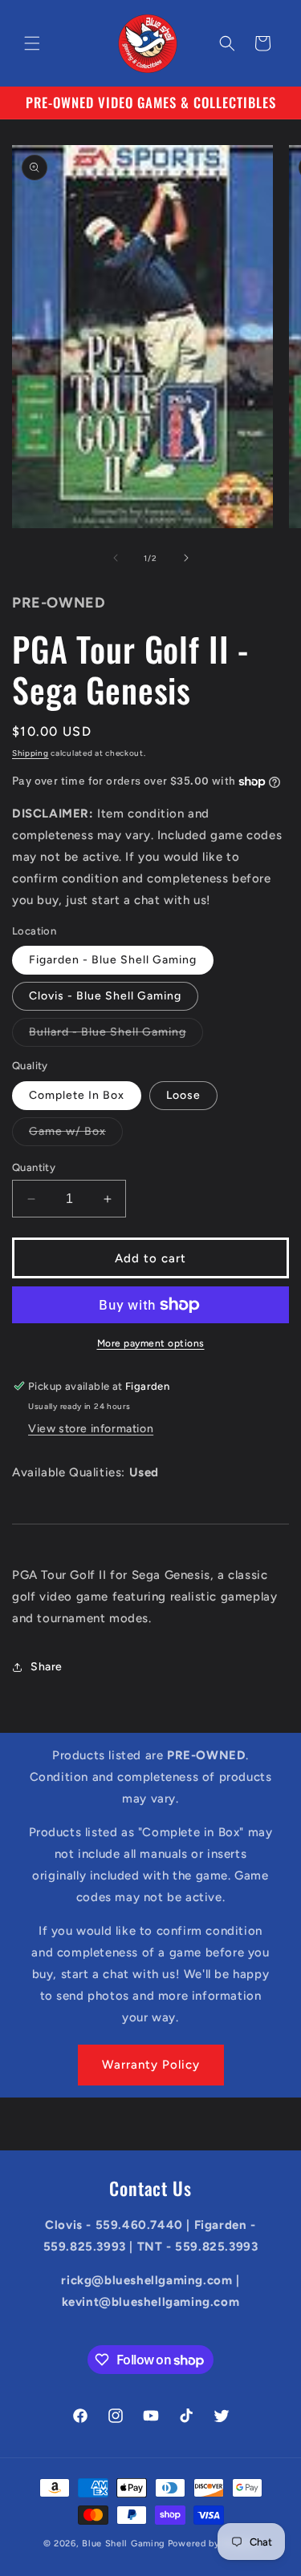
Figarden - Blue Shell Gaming (113, 960)
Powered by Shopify (213, 2544)
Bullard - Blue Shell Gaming (116, 1036)
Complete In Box (77, 1095)
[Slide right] (186, 558)
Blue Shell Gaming (124, 2544)
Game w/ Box (76, 1135)
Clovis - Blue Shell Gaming (105, 996)
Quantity (34, 1167)
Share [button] (47, 1667)
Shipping (31, 753)
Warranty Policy (151, 2065)
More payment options (151, 1343)
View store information (91, 1429)
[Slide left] (116, 558)
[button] (32, 43)
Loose (183, 1095)
